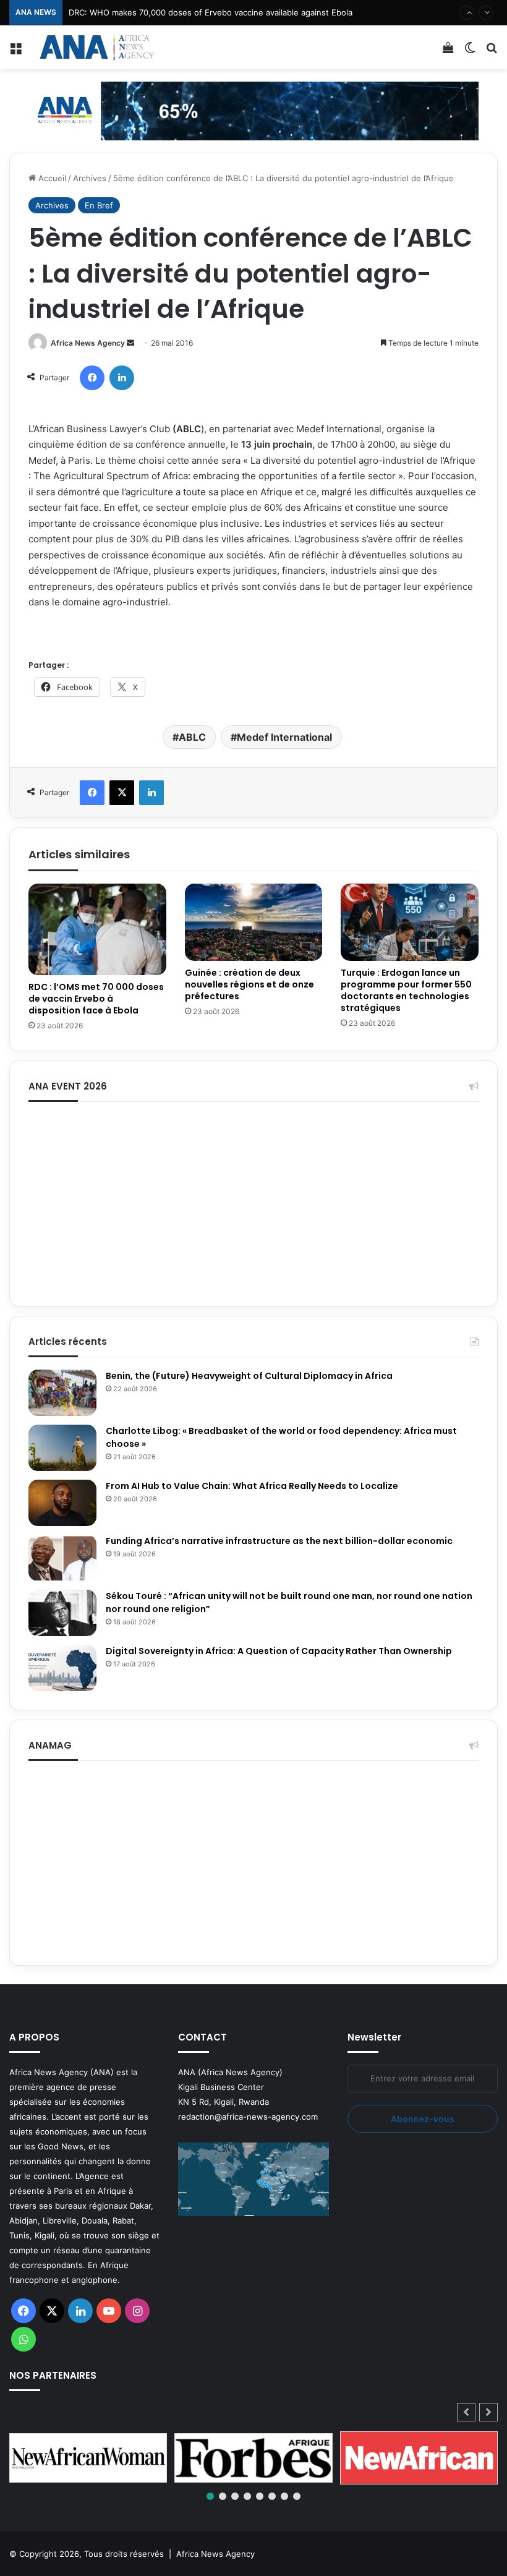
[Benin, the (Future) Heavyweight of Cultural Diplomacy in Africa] (62, 1393)
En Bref (99, 205)
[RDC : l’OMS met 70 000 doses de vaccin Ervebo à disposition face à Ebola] (97, 929)
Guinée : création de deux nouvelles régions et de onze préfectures (249, 984)
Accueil (51, 178)
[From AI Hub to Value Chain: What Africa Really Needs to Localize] (62, 1503)
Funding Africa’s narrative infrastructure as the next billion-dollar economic (280, 1541)
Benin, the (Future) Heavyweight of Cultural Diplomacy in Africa (249, 1376)
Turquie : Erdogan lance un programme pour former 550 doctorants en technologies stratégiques (406, 990)
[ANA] (96, 47)
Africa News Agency (88, 343)
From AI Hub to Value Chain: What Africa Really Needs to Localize (252, 1486)
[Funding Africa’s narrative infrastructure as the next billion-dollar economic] (62, 1558)
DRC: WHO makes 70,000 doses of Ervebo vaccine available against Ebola (211, 12)
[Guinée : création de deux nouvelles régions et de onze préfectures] (254, 923)
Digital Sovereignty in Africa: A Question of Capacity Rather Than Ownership (279, 1651)
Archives (90, 178)
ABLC (192, 737)
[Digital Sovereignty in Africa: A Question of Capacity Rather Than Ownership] (62, 1668)
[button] (488, 2412)
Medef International (284, 737)
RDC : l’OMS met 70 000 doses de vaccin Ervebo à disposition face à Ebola (96, 999)
